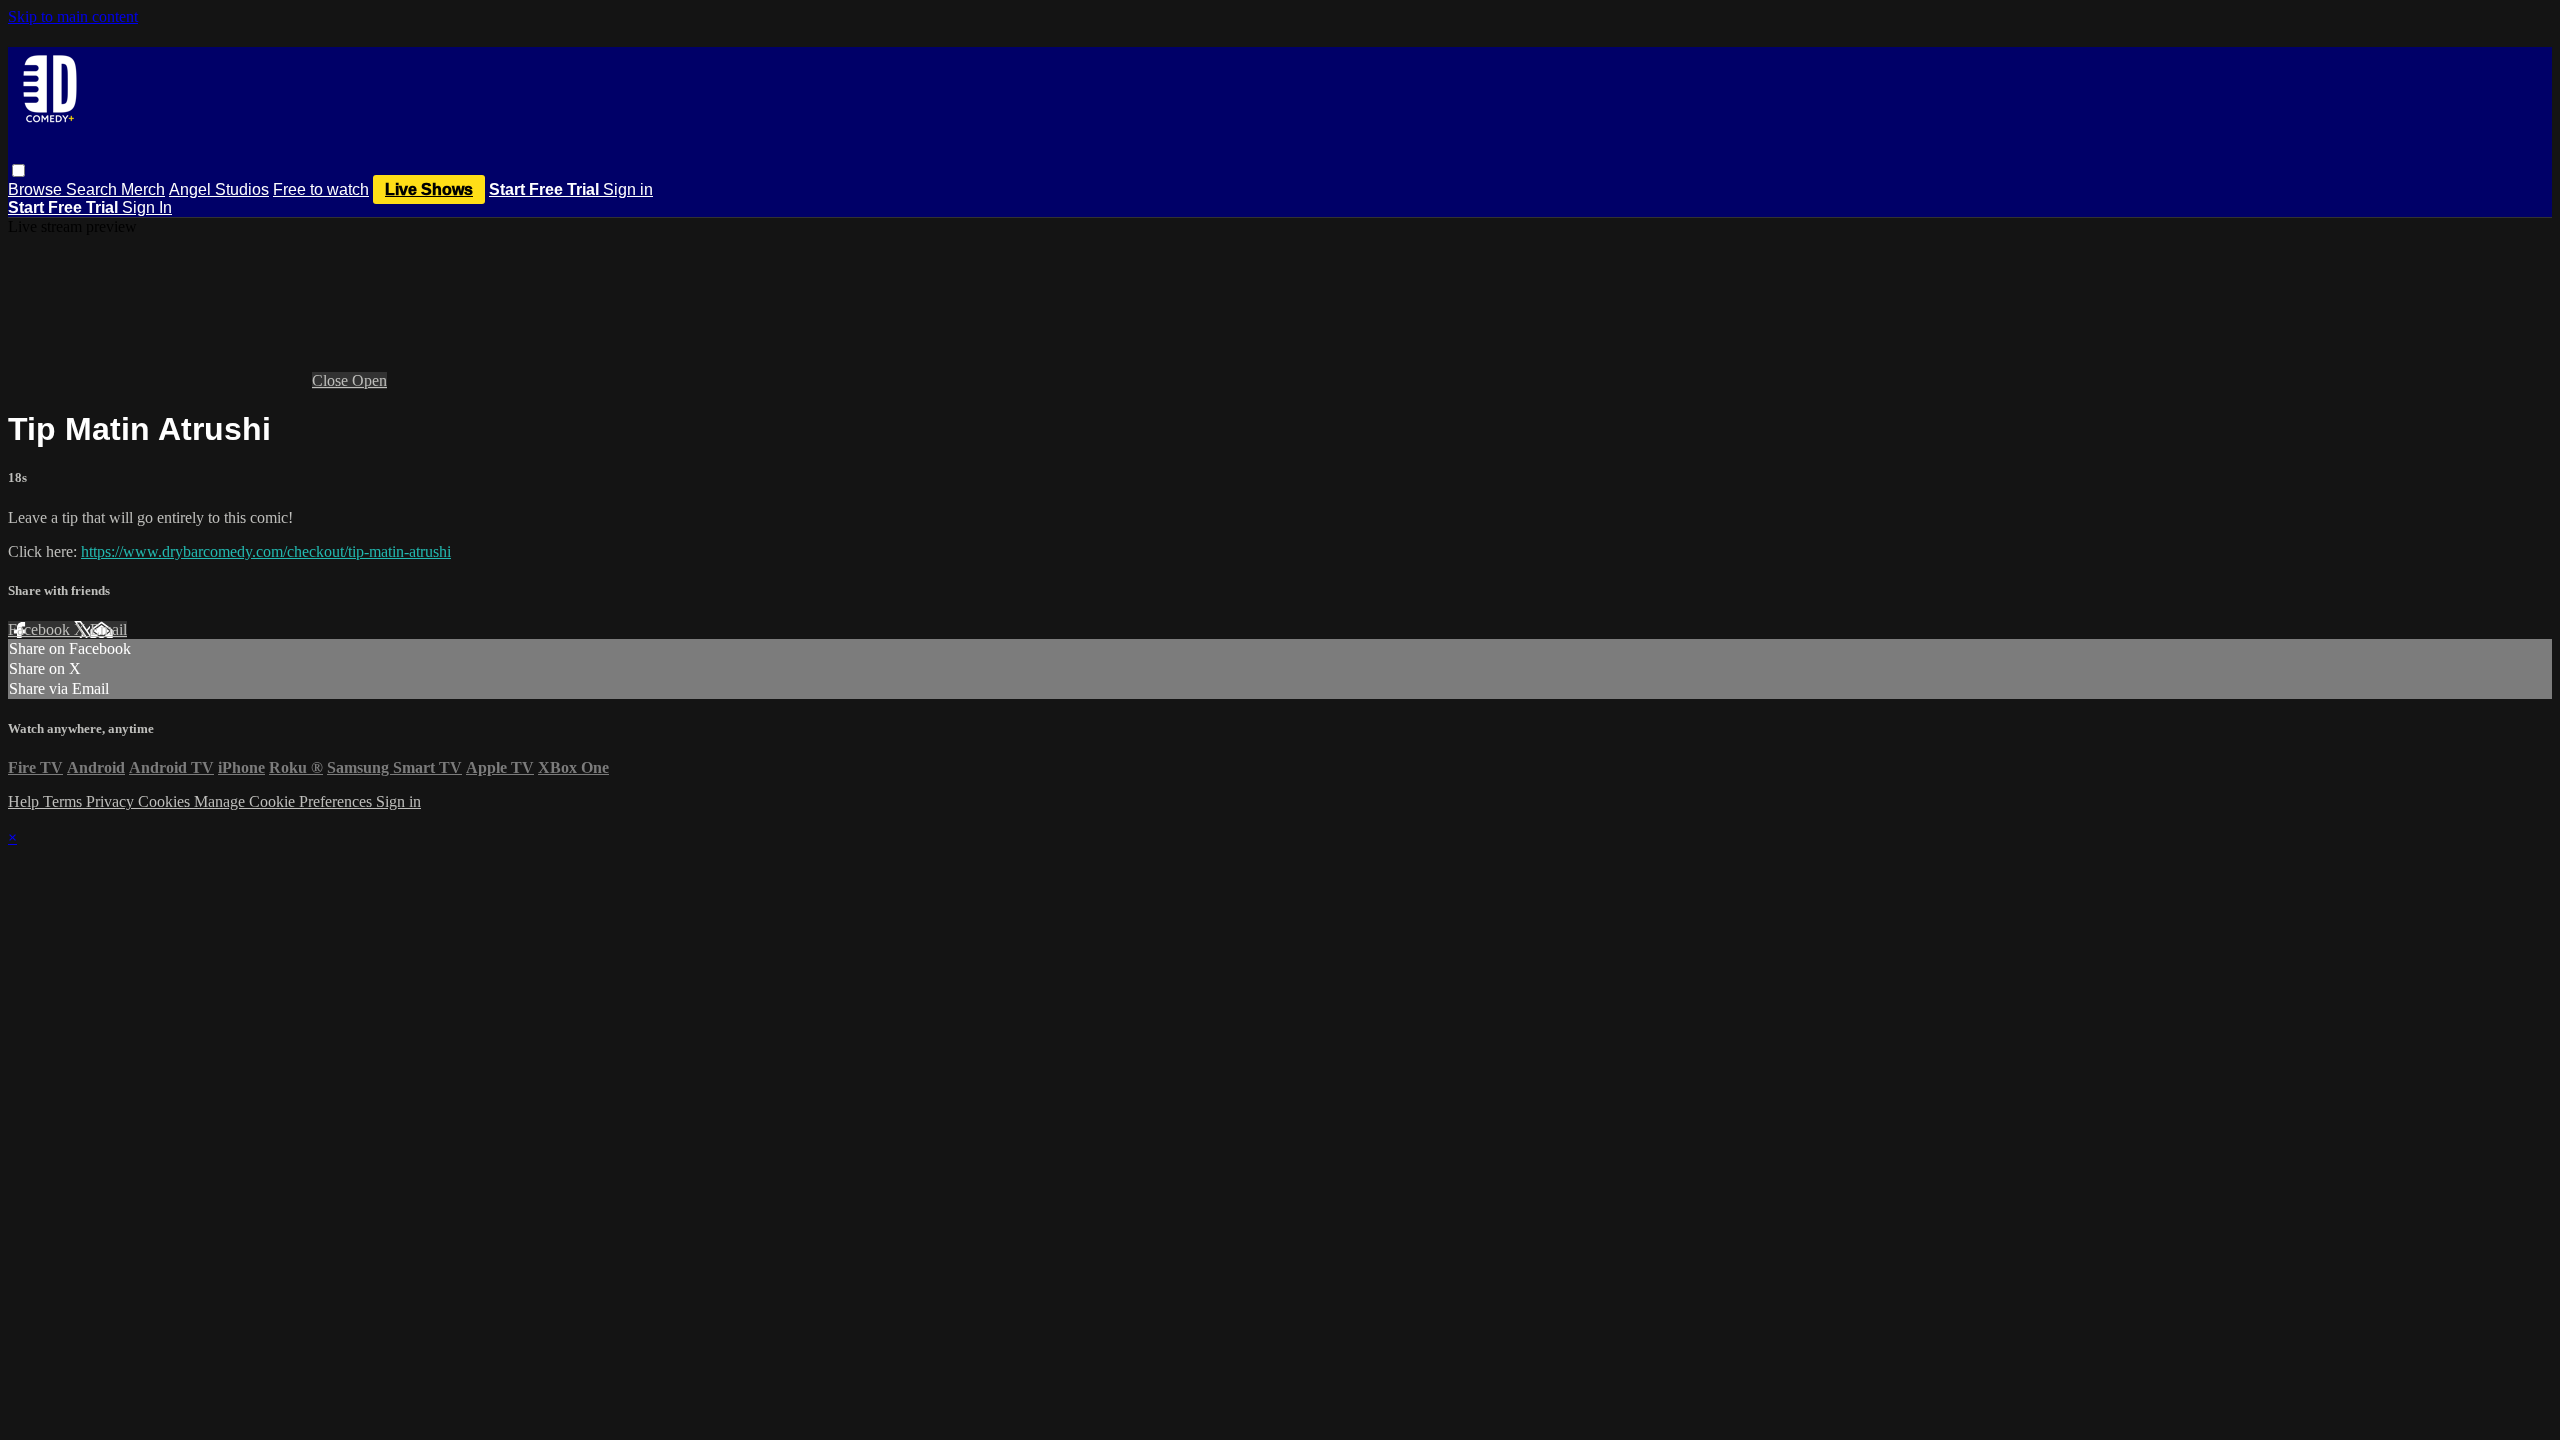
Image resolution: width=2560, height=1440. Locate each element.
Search (93, 189)
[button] (18, 170)
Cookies (166, 801)
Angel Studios (219, 189)
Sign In (147, 207)
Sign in (628, 189)
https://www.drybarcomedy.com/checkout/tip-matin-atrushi (266, 551)
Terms (64, 801)
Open (369, 380)
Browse (37, 189)
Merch (143, 189)
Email (108, 629)
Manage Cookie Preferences (285, 801)
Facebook (41, 629)
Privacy (112, 801)
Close (332, 380)
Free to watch (321, 189)
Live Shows (429, 189)
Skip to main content (73, 16)
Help (25, 801)
